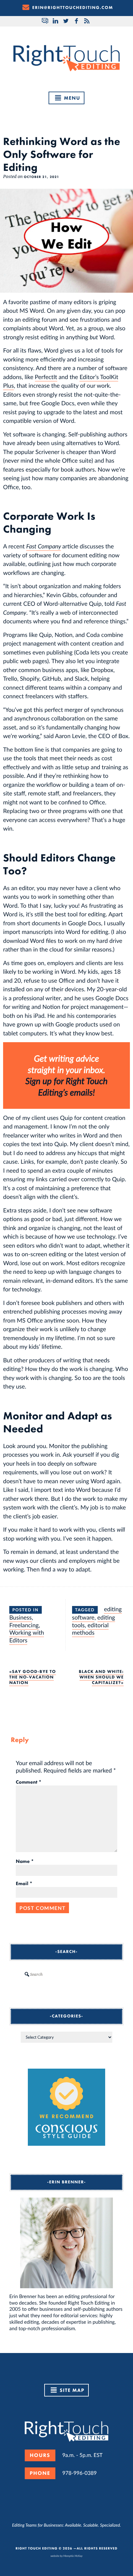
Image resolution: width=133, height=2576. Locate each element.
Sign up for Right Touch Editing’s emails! (66, 1086)
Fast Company (44, 546)
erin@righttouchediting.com (73, 8)
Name (25, 1861)
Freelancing (24, 1625)
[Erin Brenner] (66, 2243)
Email (24, 1884)
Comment (29, 1782)
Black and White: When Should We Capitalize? (101, 1677)
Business (21, 1617)
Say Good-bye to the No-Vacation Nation (33, 1677)
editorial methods (90, 1629)
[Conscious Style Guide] (66, 2144)
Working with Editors (27, 1636)
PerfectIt (46, 377)
